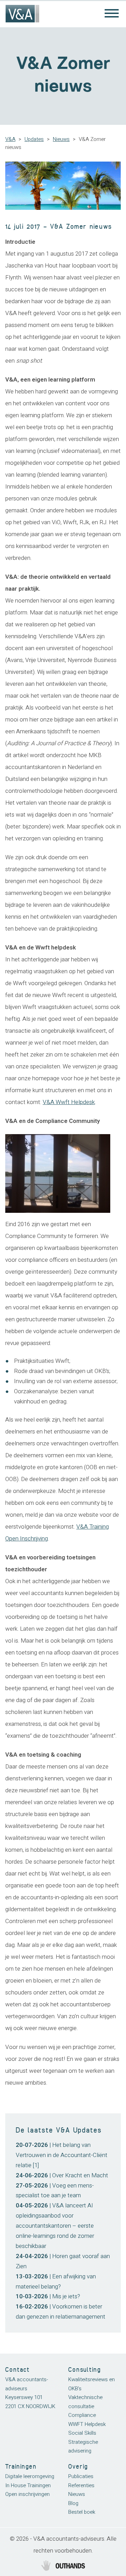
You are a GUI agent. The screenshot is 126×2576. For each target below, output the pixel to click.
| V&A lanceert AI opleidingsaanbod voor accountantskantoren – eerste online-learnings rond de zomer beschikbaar (55, 2226)
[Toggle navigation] (112, 14)
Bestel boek (82, 2512)
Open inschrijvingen (27, 2494)
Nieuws (61, 139)
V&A (10, 139)
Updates (34, 139)
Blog (73, 2503)
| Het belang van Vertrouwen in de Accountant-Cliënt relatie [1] (62, 2155)
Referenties (81, 2485)
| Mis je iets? (48, 2296)
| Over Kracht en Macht (62, 2175)
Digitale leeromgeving (30, 2476)
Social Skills (82, 2433)
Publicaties (81, 2476)
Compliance (82, 2415)
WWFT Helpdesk (87, 2424)
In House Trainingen (28, 2485)
